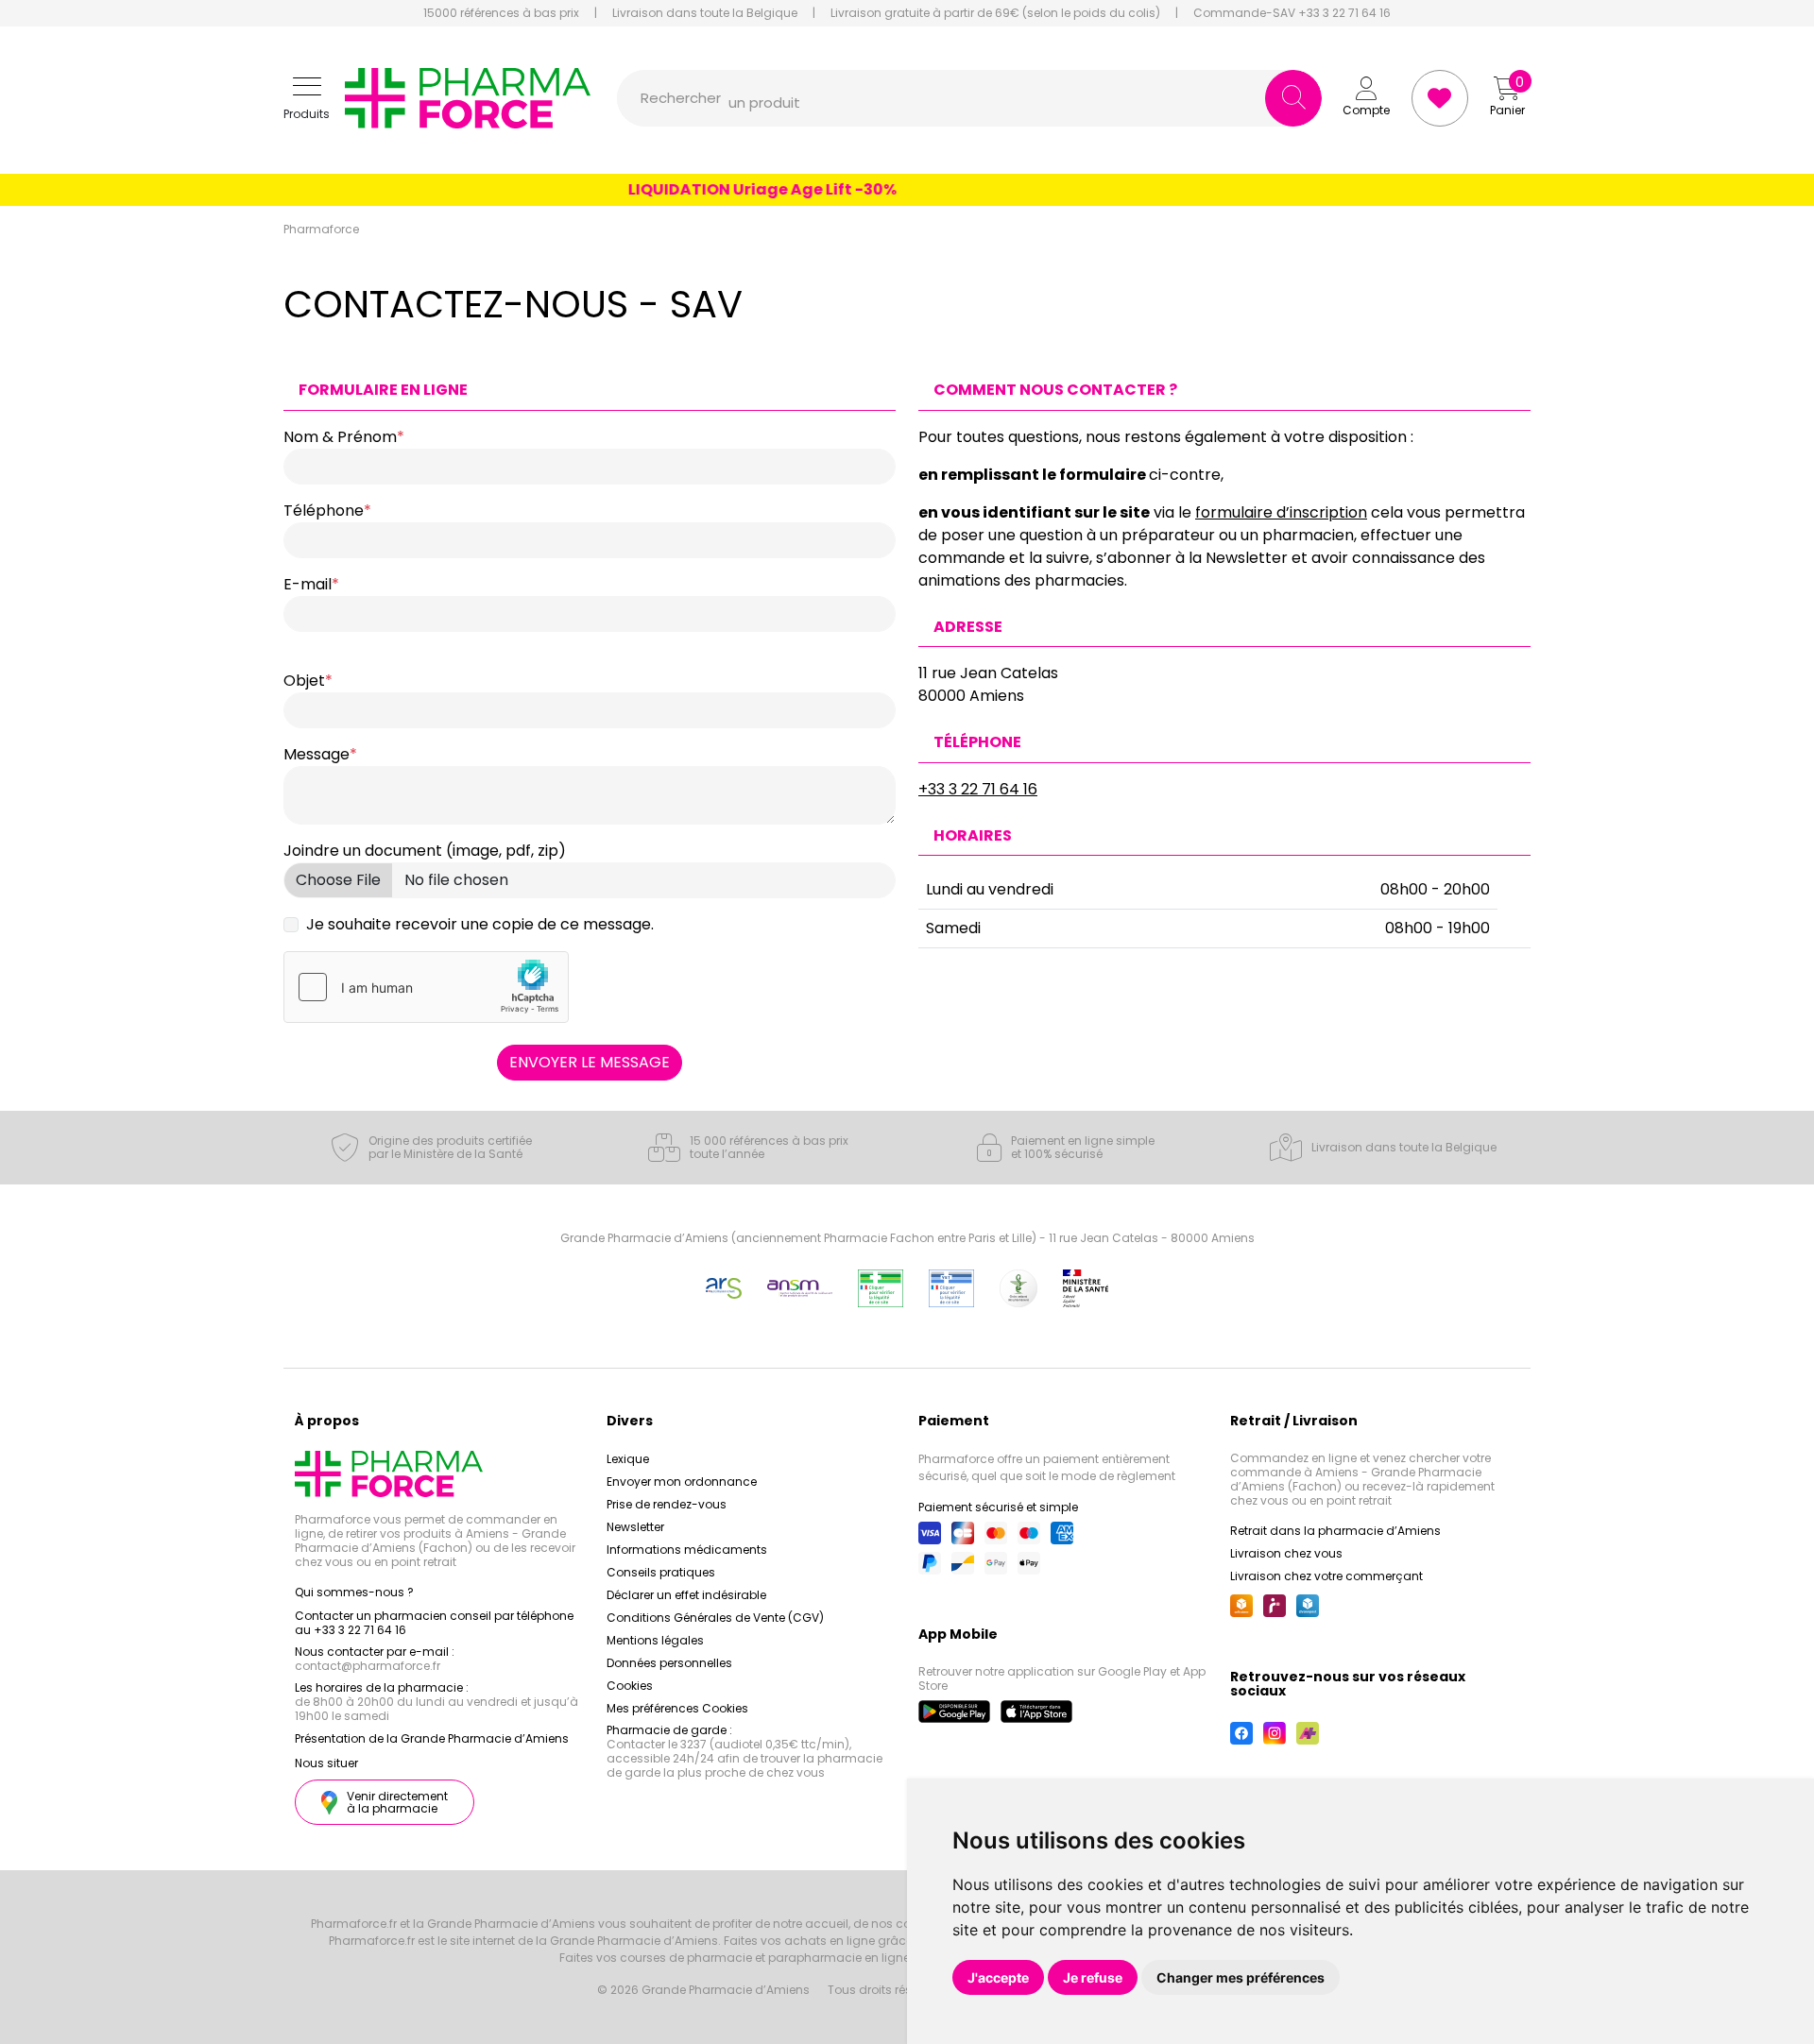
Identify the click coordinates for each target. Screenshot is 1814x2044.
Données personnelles (669, 1663)
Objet (304, 681)
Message (317, 754)
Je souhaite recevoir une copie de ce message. (480, 924)
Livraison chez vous (1286, 1553)
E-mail (308, 584)
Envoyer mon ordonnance (682, 1482)
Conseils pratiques (661, 1572)
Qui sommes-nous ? (354, 1592)
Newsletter (635, 1527)
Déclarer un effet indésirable (686, 1595)
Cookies (630, 1686)
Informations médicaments (687, 1550)
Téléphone (324, 511)
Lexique (628, 1459)
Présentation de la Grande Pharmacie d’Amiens (432, 1738)
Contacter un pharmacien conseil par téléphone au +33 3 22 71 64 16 (434, 1623)
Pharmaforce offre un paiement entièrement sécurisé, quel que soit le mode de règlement (1047, 1467)
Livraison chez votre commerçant (1326, 1576)
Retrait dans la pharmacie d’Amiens (1335, 1531)
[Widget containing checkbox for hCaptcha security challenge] (426, 987)
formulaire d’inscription (1281, 512)
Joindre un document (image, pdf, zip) (425, 851)
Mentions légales (655, 1640)
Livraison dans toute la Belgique (705, 13)
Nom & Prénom (340, 437)
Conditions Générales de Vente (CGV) (715, 1618)
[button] (307, 99)
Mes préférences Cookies (677, 1708)
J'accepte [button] (998, 1977)
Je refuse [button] (1093, 1977)
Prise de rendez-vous (667, 1504)
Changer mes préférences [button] (1241, 1977)
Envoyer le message (590, 1062)
